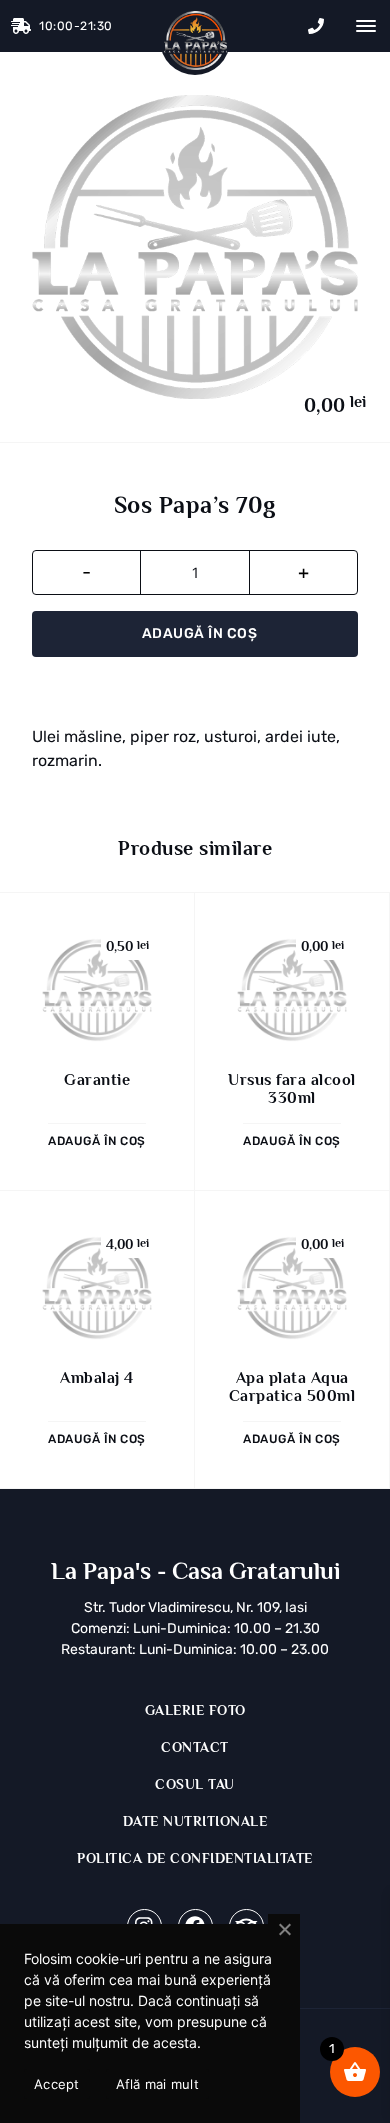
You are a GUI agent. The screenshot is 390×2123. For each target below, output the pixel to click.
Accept (57, 2084)
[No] (284, 1930)
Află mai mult (157, 2084)
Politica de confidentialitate (195, 1858)
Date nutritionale (195, 1821)
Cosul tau (195, 1784)
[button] (364, 26)
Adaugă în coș (200, 633)
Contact (195, 1747)
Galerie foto (195, 1710)
